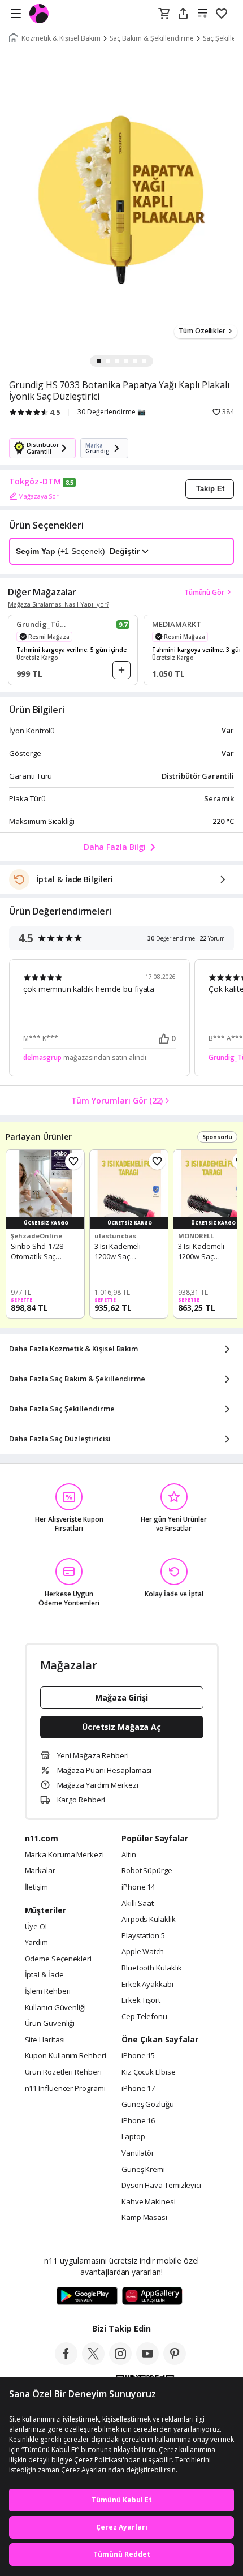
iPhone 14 (138, 1887)
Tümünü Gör (204, 592)
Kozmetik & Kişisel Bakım (61, 38)
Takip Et (210, 489)
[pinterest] (175, 2362)
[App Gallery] (152, 2296)
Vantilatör (138, 2153)
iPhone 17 (138, 2089)
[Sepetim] (164, 14)
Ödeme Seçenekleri (58, 1959)
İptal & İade (44, 1975)
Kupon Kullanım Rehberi (66, 2056)
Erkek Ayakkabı (147, 1985)
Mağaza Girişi (121, 1697)
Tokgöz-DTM (35, 482)
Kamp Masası (144, 2218)
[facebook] (66, 2362)
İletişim (36, 1887)
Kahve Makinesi (149, 2202)
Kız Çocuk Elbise (149, 2072)
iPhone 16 (138, 2121)
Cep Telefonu (144, 2017)
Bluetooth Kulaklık (152, 1968)
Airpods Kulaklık (149, 1920)
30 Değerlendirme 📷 (112, 412)
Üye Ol (36, 1927)
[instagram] (120, 2362)
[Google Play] (87, 2296)
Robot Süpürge (147, 1871)
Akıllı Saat (138, 1904)
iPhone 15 (138, 2056)
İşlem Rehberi (48, 1991)
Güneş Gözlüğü (148, 2105)
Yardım (36, 1943)
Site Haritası (45, 2040)
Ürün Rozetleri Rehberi (63, 2072)
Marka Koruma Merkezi (64, 1855)
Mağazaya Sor (38, 496)
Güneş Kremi (143, 2170)
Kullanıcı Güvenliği (55, 2008)
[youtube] (147, 2362)
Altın (129, 1855)
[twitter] (93, 2362)
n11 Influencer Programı (65, 2089)
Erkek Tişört (141, 2000)
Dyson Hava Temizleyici (161, 2186)
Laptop (133, 2137)
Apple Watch (143, 1952)
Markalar (40, 1871)
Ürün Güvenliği (50, 2024)
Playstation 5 (143, 1936)
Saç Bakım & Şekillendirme (152, 38)
